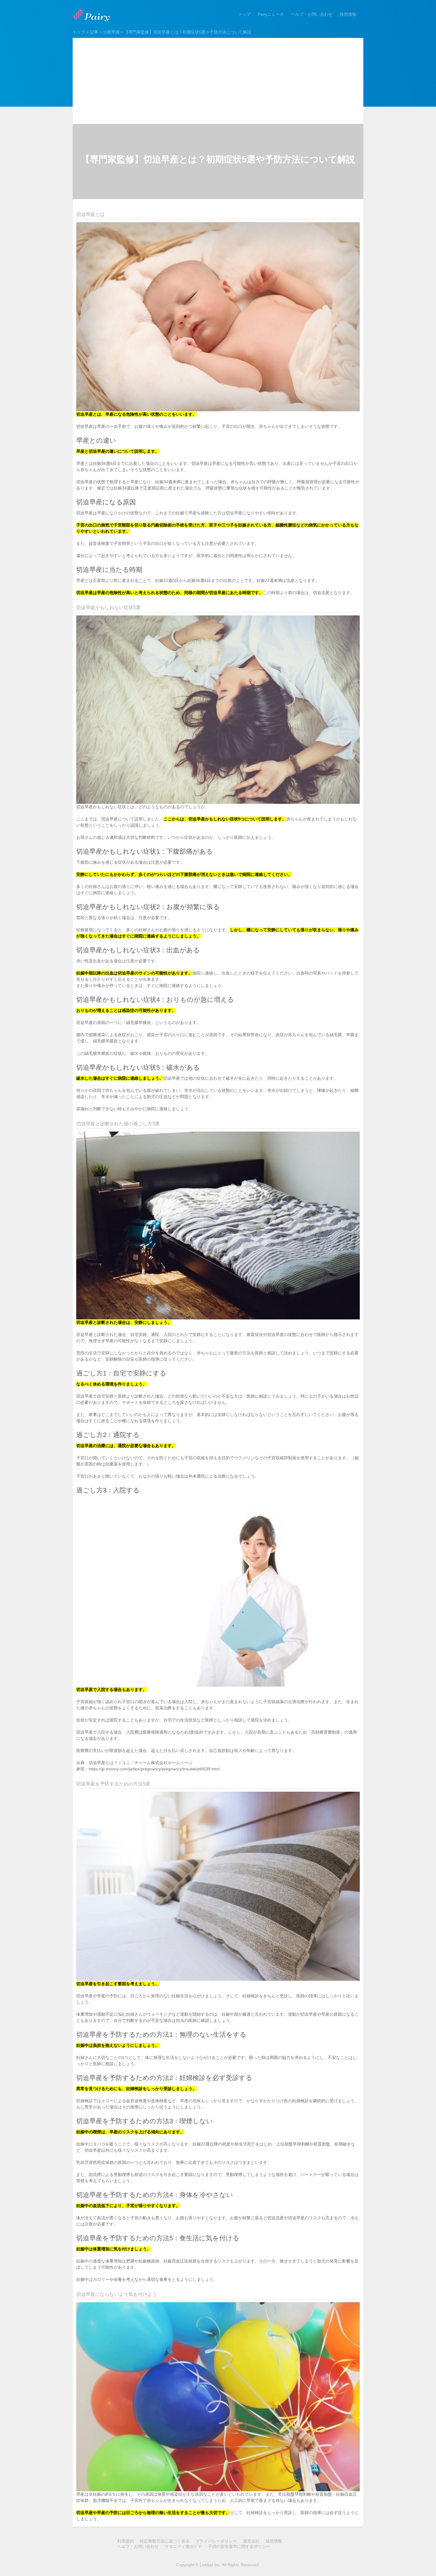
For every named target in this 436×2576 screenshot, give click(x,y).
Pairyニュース (271, 14)
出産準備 (111, 32)
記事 (94, 32)
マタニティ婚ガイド (183, 2546)
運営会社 (251, 2541)
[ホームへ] (92, 15)
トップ (244, 14)
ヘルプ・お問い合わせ (312, 14)
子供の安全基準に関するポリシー (239, 2546)
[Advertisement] (218, 79)
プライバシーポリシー (216, 2541)
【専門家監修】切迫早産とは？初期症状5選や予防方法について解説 (188, 32)
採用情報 (348, 14)
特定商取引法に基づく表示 (165, 2541)
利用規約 (125, 2541)
